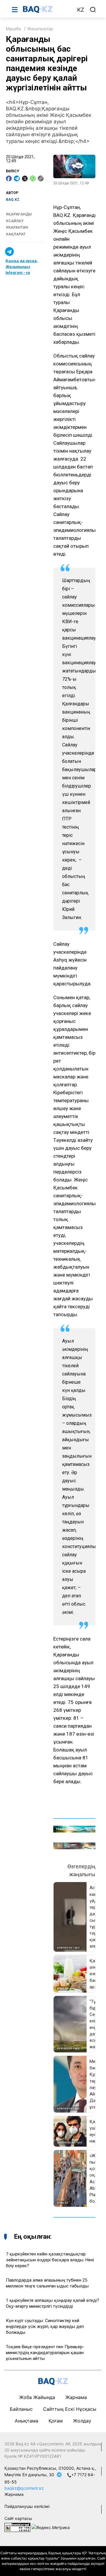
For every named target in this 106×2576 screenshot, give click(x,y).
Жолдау (82, 2421)
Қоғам (56, 2421)
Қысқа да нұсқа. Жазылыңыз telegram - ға (22, 267)
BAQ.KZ (13, 200)
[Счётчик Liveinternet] (17, 2527)
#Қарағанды (19, 214)
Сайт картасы (18, 2518)
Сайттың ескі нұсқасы (70, 2409)
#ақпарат (16, 234)
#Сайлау (15, 221)
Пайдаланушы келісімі (27, 2506)
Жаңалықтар (40, 29)
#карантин (17, 227)
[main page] (47, 9)
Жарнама (76, 2397)
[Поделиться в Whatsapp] (33, 178)
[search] (93, 10)
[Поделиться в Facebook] (9, 178)
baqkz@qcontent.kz (24, 2488)
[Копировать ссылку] (41, 178)
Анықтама (26, 2421)
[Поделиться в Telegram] (17, 178)
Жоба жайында (37, 2397)
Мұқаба (13, 29)
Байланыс (21, 2409)
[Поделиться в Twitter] (25, 178)
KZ (81, 10)
